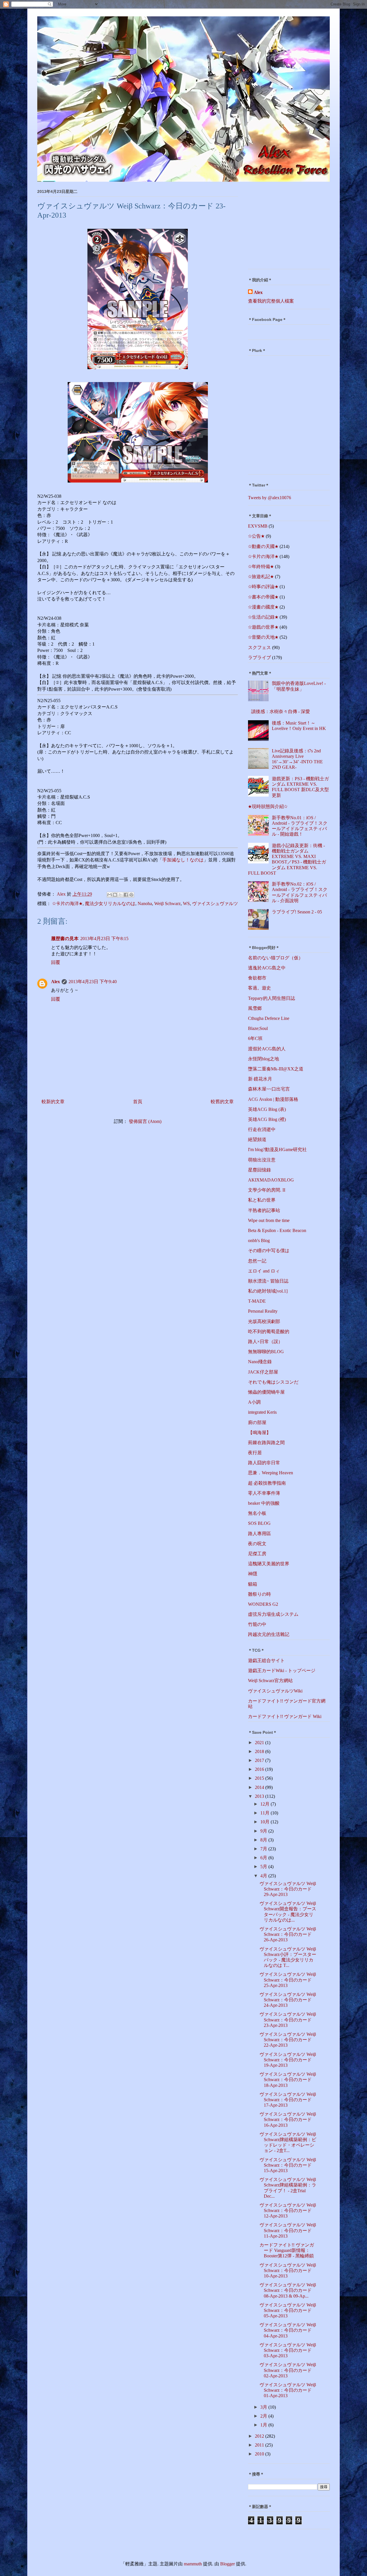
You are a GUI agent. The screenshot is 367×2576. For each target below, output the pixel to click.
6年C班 (255, 1038)
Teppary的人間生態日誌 (272, 998)
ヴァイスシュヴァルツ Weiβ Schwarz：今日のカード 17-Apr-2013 (288, 2100)
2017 (260, 1760)
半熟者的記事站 (264, 1210)
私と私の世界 (262, 1200)
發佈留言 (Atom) (145, 1121)
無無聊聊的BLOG (266, 1352)
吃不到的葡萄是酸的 (269, 1331)
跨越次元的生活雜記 (269, 1634)
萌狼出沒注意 (262, 1160)
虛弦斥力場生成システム (273, 1614)
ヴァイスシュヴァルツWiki (275, 1691)
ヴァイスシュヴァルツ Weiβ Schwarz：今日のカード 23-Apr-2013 (288, 2020)
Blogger (228, 2564)
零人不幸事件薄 (264, 1493)
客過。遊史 (259, 988)
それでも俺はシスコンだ (273, 1382)
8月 (264, 1840)
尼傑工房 (257, 1554)
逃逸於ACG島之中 (267, 968)
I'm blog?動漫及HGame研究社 (277, 1149)
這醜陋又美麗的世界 (269, 1564)
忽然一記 (257, 1261)
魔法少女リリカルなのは (110, 903)
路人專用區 (259, 1534)
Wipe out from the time (269, 1220)
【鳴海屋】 (259, 1433)
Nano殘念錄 (260, 1362)
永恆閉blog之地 (263, 1059)
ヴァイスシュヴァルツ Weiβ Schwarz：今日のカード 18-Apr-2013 (288, 2080)
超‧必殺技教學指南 (267, 1483)
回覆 (56, 962)
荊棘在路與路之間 (266, 1443)
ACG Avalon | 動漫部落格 (273, 1099)
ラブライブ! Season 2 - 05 (297, 912)
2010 (260, 2454)
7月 (264, 1849)
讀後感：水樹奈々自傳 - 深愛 (281, 711)
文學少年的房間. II (267, 1190)
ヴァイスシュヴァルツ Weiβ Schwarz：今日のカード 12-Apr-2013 (288, 2210)
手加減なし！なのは (183, 860)
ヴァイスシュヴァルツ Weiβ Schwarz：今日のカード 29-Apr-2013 (288, 1889)
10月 (266, 1822)
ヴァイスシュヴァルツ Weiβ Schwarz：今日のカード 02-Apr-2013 (288, 2370)
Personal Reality (263, 1311)
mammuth (193, 2564)
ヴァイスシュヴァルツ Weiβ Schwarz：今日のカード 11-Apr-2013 (288, 2230)
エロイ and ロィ (264, 1271)
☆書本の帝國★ (263, 597)
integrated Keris (262, 1412)
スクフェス (259, 647)
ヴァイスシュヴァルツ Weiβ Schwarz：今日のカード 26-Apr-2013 (288, 1934)
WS (186, 903)
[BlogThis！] (115, 895)
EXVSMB (258, 526)
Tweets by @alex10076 (270, 498)
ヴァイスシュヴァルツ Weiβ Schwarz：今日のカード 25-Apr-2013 (288, 1980)
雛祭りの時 (259, 1594)
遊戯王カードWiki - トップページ (282, 1670)
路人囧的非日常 (264, 1463)
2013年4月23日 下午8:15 (104, 939)
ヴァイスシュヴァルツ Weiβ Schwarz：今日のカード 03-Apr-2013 (288, 2350)
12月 (266, 1804)
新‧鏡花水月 (260, 1079)
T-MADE (257, 1301)
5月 (264, 1867)
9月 (264, 1831)
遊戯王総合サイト (266, 1660)
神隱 (253, 1574)
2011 (260, 2445)
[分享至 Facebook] (126, 895)
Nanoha (145, 903)
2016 (260, 1769)
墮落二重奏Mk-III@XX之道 (276, 1069)
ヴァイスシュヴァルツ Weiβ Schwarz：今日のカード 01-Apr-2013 (288, 2390)
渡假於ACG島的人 (267, 1049)
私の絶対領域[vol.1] (268, 1291)
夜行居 (255, 1453)
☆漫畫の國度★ (263, 607)
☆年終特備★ (261, 566)
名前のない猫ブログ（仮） (276, 958)
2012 (260, 2436)
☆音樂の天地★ (263, 637)
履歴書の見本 (65, 939)
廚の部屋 (257, 1422)
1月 (264, 2425)
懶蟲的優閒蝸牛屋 (266, 1392)
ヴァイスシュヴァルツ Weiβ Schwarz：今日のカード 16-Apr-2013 (288, 2119)
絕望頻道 (257, 1139)
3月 (264, 2407)
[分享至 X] (120, 895)
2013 (260, 1796)
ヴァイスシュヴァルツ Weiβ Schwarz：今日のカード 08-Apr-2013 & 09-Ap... (288, 2290)
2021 (260, 1743)
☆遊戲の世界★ (263, 627)
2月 (264, 2416)
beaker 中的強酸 (264, 1503)
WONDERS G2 (263, 1604)
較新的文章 (53, 1102)
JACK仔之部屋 (263, 1372)
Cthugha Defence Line (269, 1018)
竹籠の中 (257, 1624)
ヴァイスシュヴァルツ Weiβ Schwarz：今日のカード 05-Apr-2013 (288, 2310)
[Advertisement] (284, 227)
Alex (55, 982)
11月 (266, 1813)
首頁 (138, 1102)
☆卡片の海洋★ (67, 903)
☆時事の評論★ (263, 587)
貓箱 (253, 1584)
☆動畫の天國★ (263, 546)
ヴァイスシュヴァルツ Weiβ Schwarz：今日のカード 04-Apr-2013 (288, 2330)
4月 (264, 1876)
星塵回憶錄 (259, 1170)
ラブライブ (259, 657)
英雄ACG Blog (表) (267, 1109)
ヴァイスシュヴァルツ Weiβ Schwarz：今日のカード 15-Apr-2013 (288, 2165)
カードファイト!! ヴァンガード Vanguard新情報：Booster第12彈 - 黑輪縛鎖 (287, 2250)
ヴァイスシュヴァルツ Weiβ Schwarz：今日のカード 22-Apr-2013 (288, 2040)
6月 (264, 1858)
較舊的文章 (222, 1102)
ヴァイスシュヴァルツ (215, 903)
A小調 (254, 1402)
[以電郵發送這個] (110, 895)
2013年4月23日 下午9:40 (93, 982)
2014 (260, 1787)
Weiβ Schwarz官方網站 (270, 1681)
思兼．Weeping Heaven (271, 1473)
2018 (260, 1751)
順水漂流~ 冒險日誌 (268, 1281)
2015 (260, 1778)
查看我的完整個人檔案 (271, 301)
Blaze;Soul (258, 1028)
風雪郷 (255, 1008)
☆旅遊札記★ (261, 577)
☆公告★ (256, 536)
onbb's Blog (259, 1240)
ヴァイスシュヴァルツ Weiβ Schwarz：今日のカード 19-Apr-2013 (288, 2060)
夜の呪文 (257, 1544)
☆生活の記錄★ (263, 617)
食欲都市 (257, 978)
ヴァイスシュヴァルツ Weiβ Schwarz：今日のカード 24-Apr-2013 (288, 2000)
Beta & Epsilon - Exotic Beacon (277, 1230)
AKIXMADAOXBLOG (271, 1180)
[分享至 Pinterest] (131, 895)
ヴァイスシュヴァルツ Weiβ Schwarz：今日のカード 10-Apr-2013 (288, 2270)
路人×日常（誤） (265, 1342)
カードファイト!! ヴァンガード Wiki (285, 1716)
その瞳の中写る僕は (269, 1251)
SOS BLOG (259, 1523)
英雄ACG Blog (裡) (267, 1119)
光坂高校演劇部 (264, 1321)
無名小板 (257, 1513)
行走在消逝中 (262, 1129)
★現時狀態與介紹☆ (268, 806)
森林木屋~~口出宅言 (269, 1089)
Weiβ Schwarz (167, 903)
